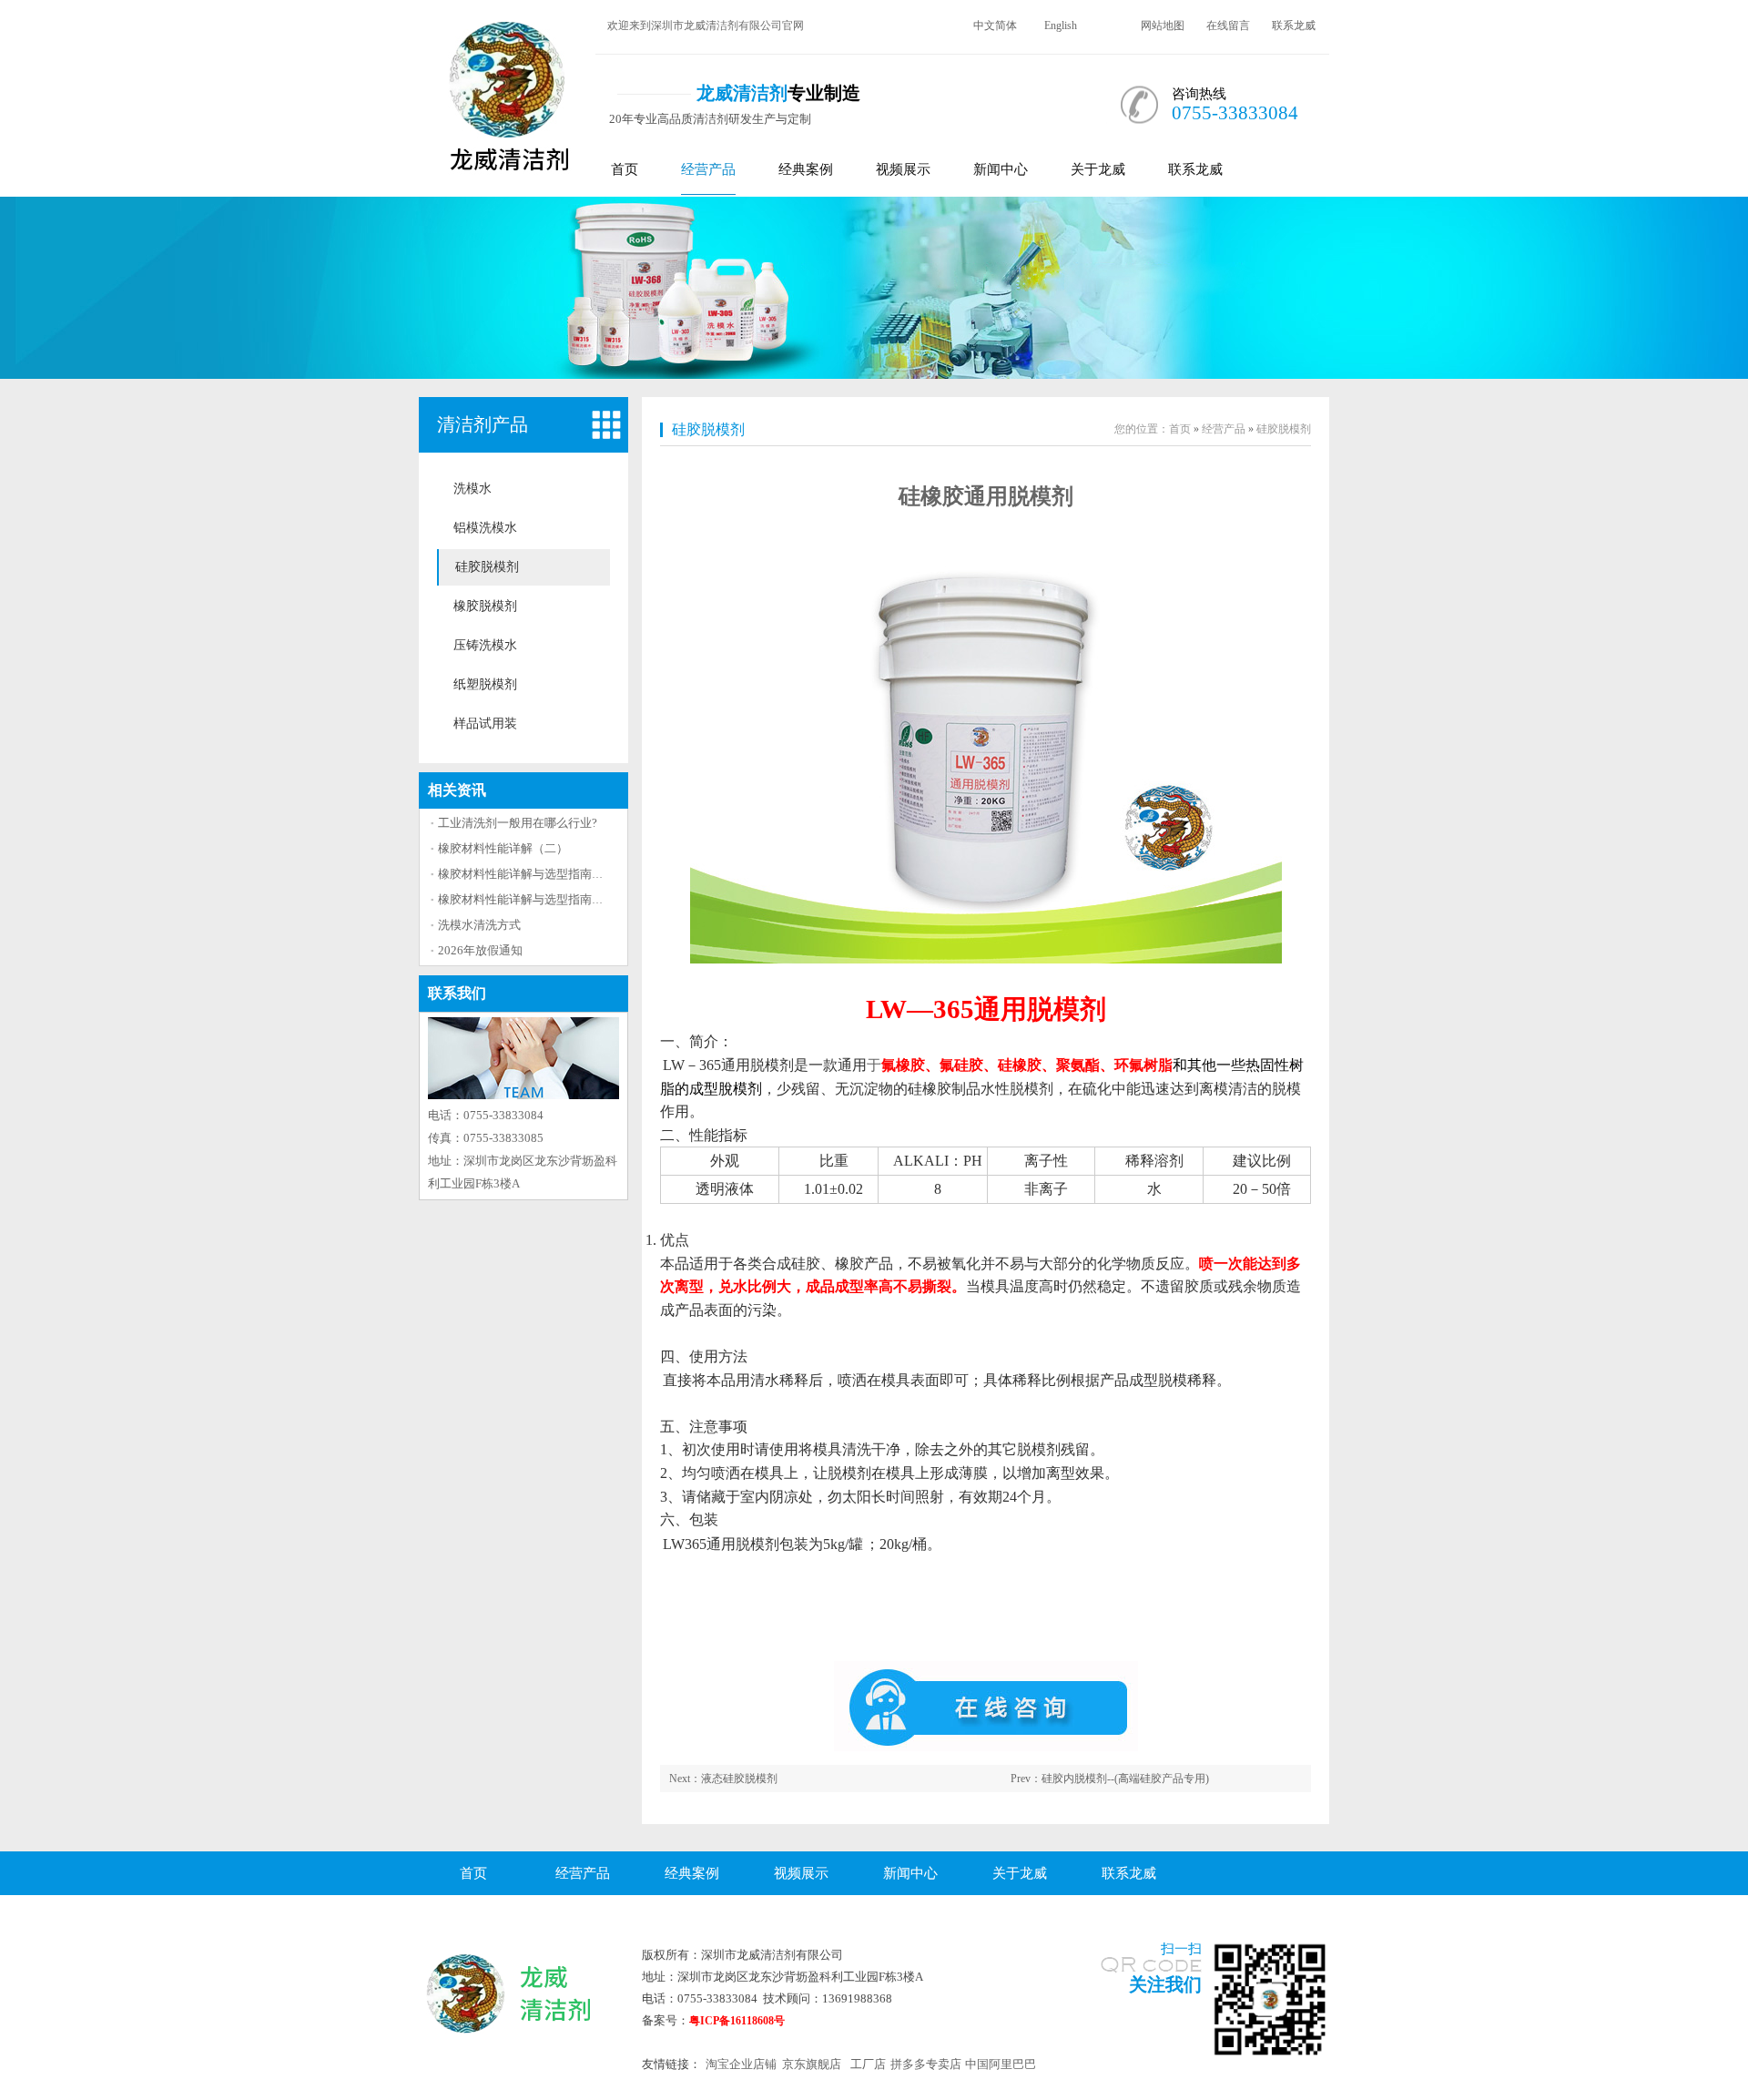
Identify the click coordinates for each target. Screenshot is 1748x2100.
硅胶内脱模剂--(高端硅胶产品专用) (1125, 1779)
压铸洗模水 (485, 645)
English (1061, 25)
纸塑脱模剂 (485, 684)
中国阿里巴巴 (1001, 2064)
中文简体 (995, 25)
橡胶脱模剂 (485, 606)
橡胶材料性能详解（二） (503, 848)
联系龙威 (1294, 25)
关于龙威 (1098, 169)
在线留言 (1228, 25)
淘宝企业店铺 (741, 2064)
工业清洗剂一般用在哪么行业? (518, 823)
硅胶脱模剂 (487, 567)
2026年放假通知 (480, 950)
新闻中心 (1001, 169)
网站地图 (1163, 25)
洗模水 (473, 489)
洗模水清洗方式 (479, 925)
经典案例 (806, 169)
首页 (625, 169)
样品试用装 (485, 724)
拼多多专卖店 (926, 2064)
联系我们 (457, 993)
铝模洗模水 (485, 528)
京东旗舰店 (812, 2064)
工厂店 (868, 2064)
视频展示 (903, 169)
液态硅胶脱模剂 (739, 1779)
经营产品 (708, 169)
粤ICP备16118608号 (737, 2021)
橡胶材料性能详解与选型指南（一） (533, 874)
